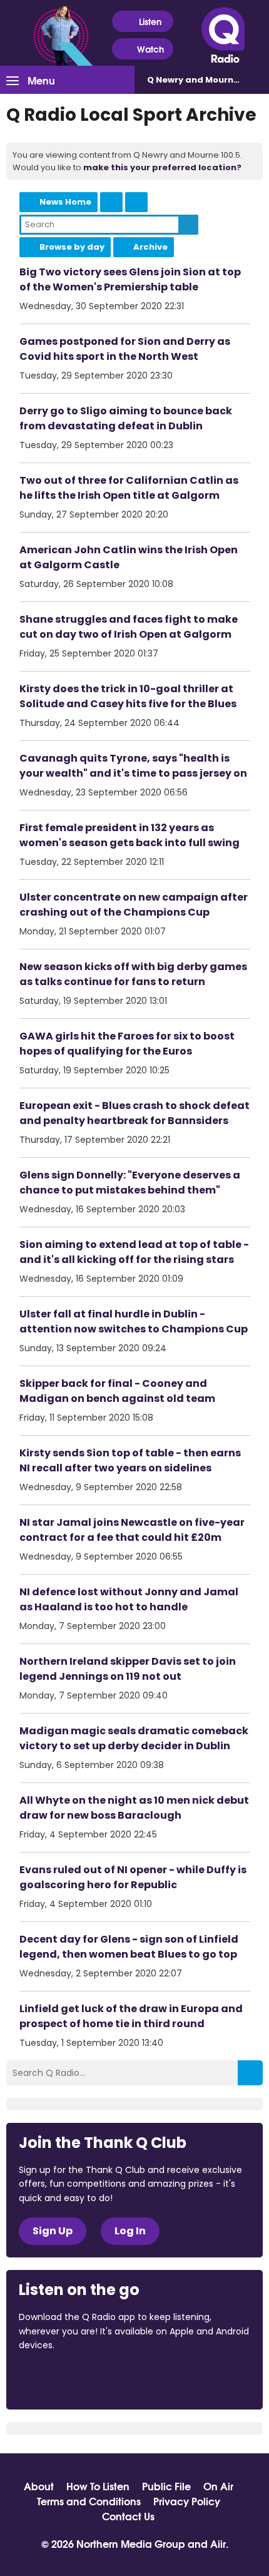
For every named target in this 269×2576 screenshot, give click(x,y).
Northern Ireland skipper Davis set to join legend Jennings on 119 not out (128, 1669)
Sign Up (53, 2231)
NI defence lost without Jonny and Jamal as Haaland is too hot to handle (129, 1599)
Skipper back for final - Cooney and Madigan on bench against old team (117, 1391)
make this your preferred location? (162, 167)
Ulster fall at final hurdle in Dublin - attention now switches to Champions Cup (134, 1321)
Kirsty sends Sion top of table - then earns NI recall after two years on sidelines (130, 1460)
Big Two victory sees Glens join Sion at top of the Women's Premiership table (130, 279)
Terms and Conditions (89, 2501)
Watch (150, 49)
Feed (111, 202)
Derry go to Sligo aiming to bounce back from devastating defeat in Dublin (126, 418)
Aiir (218, 2543)
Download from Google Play (172, 2379)
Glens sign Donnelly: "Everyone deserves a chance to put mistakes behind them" (130, 1183)
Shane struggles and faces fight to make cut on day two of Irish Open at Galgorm (129, 627)
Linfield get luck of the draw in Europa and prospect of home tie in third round (131, 2016)
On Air (218, 2486)
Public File (166, 2486)
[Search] (250, 2073)
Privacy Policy (187, 2501)
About (39, 2486)
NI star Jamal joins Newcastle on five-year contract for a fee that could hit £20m (132, 1530)
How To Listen (98, 2486)
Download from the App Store (68, 2379)
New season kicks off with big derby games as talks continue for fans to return (133, 974)
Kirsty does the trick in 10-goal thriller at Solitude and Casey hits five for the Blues (128, 696)
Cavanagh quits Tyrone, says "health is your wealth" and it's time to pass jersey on (133, 766)
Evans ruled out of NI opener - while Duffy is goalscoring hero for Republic (133, 1877)
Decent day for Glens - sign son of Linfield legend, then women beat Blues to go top (129, 1947)
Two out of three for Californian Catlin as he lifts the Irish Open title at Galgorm (129, 488)
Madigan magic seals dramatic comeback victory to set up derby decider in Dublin (134, 1738)
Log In (130, 2231)
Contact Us (128, 2516)
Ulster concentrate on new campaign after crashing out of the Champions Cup (134, 905)
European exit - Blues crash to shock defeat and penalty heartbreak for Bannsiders (134, 1113)
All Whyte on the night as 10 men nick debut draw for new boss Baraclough (134, 1808)
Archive (150, 247)
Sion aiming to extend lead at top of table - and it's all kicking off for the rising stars (134, 1252)
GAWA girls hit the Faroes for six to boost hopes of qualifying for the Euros (127, 1044)
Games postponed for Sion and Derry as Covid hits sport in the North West (125, 349)
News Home (65, 202)
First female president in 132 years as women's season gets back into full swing (129, 835)
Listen (150, 21)
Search (188, 225)
